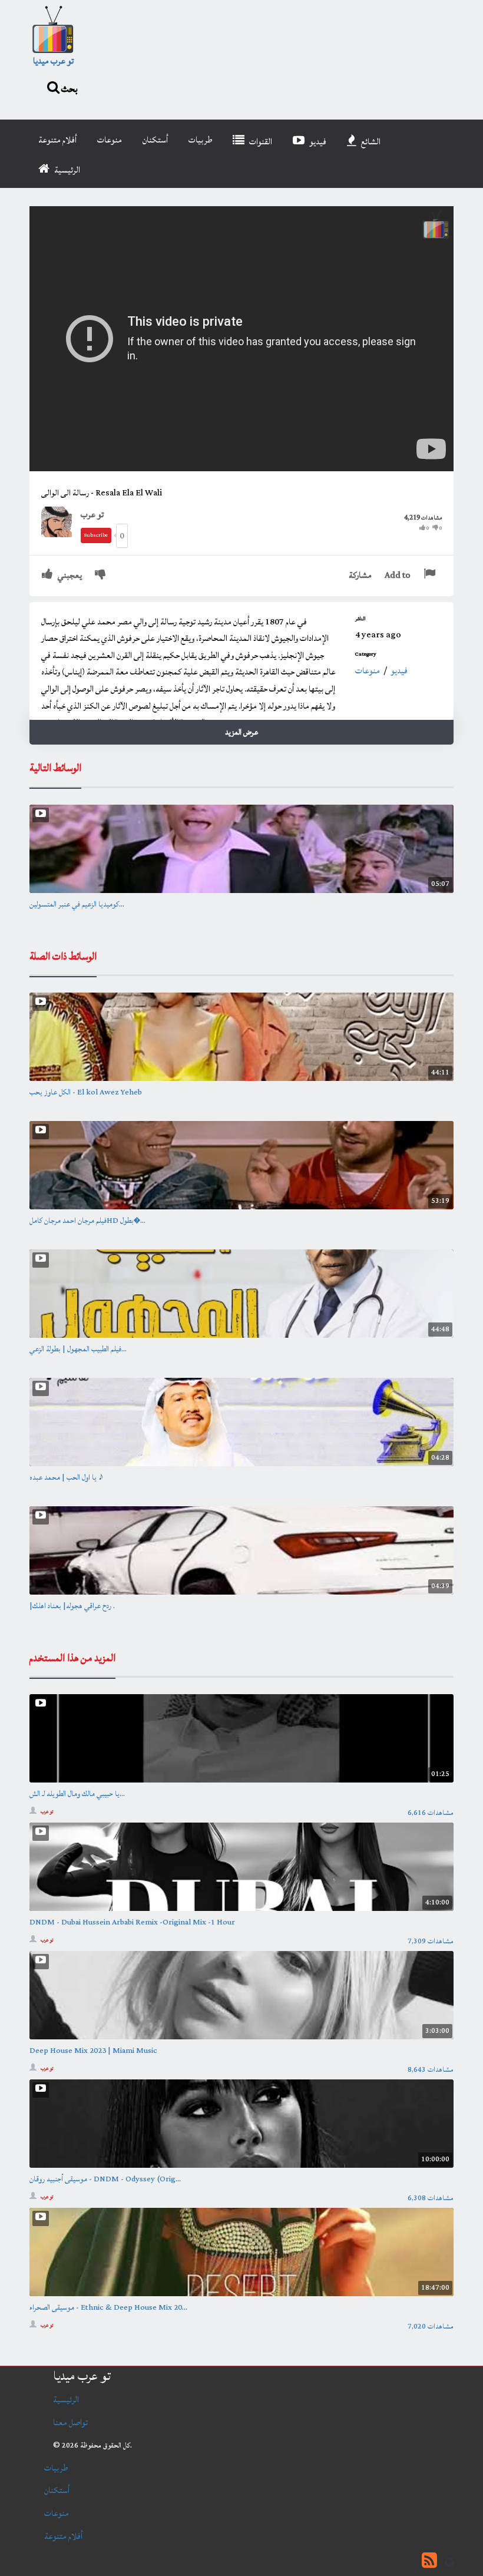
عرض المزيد (241, 732)
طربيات (200, 140)
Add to (398, 575)
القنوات (260, 142)
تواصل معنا (70, 2423)
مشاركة (360, 575)
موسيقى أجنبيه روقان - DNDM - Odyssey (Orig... (105, 2179)
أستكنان (155, 140)
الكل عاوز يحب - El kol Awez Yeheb (86, 1092)
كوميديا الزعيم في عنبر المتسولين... (77, 904)
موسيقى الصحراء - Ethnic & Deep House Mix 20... (108, 2307)
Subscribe (96, 535)
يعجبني (69, 575)
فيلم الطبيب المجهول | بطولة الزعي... (78, 1349)
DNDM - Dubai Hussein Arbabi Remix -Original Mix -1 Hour (132, 1922)
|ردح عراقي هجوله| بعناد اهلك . (72, 1606)
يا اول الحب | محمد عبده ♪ (67, 1477)
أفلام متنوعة (57, 140)
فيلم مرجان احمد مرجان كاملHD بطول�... (87, 1221)
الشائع (370, 142)
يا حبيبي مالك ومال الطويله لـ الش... (77, 1794)
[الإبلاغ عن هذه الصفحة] (431, 575)
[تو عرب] (61, 521)
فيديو (317, 142)
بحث (69, 88)
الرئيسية (66, 170)
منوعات (110, 140)
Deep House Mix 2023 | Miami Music (93, 2051)
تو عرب (92, 515)
